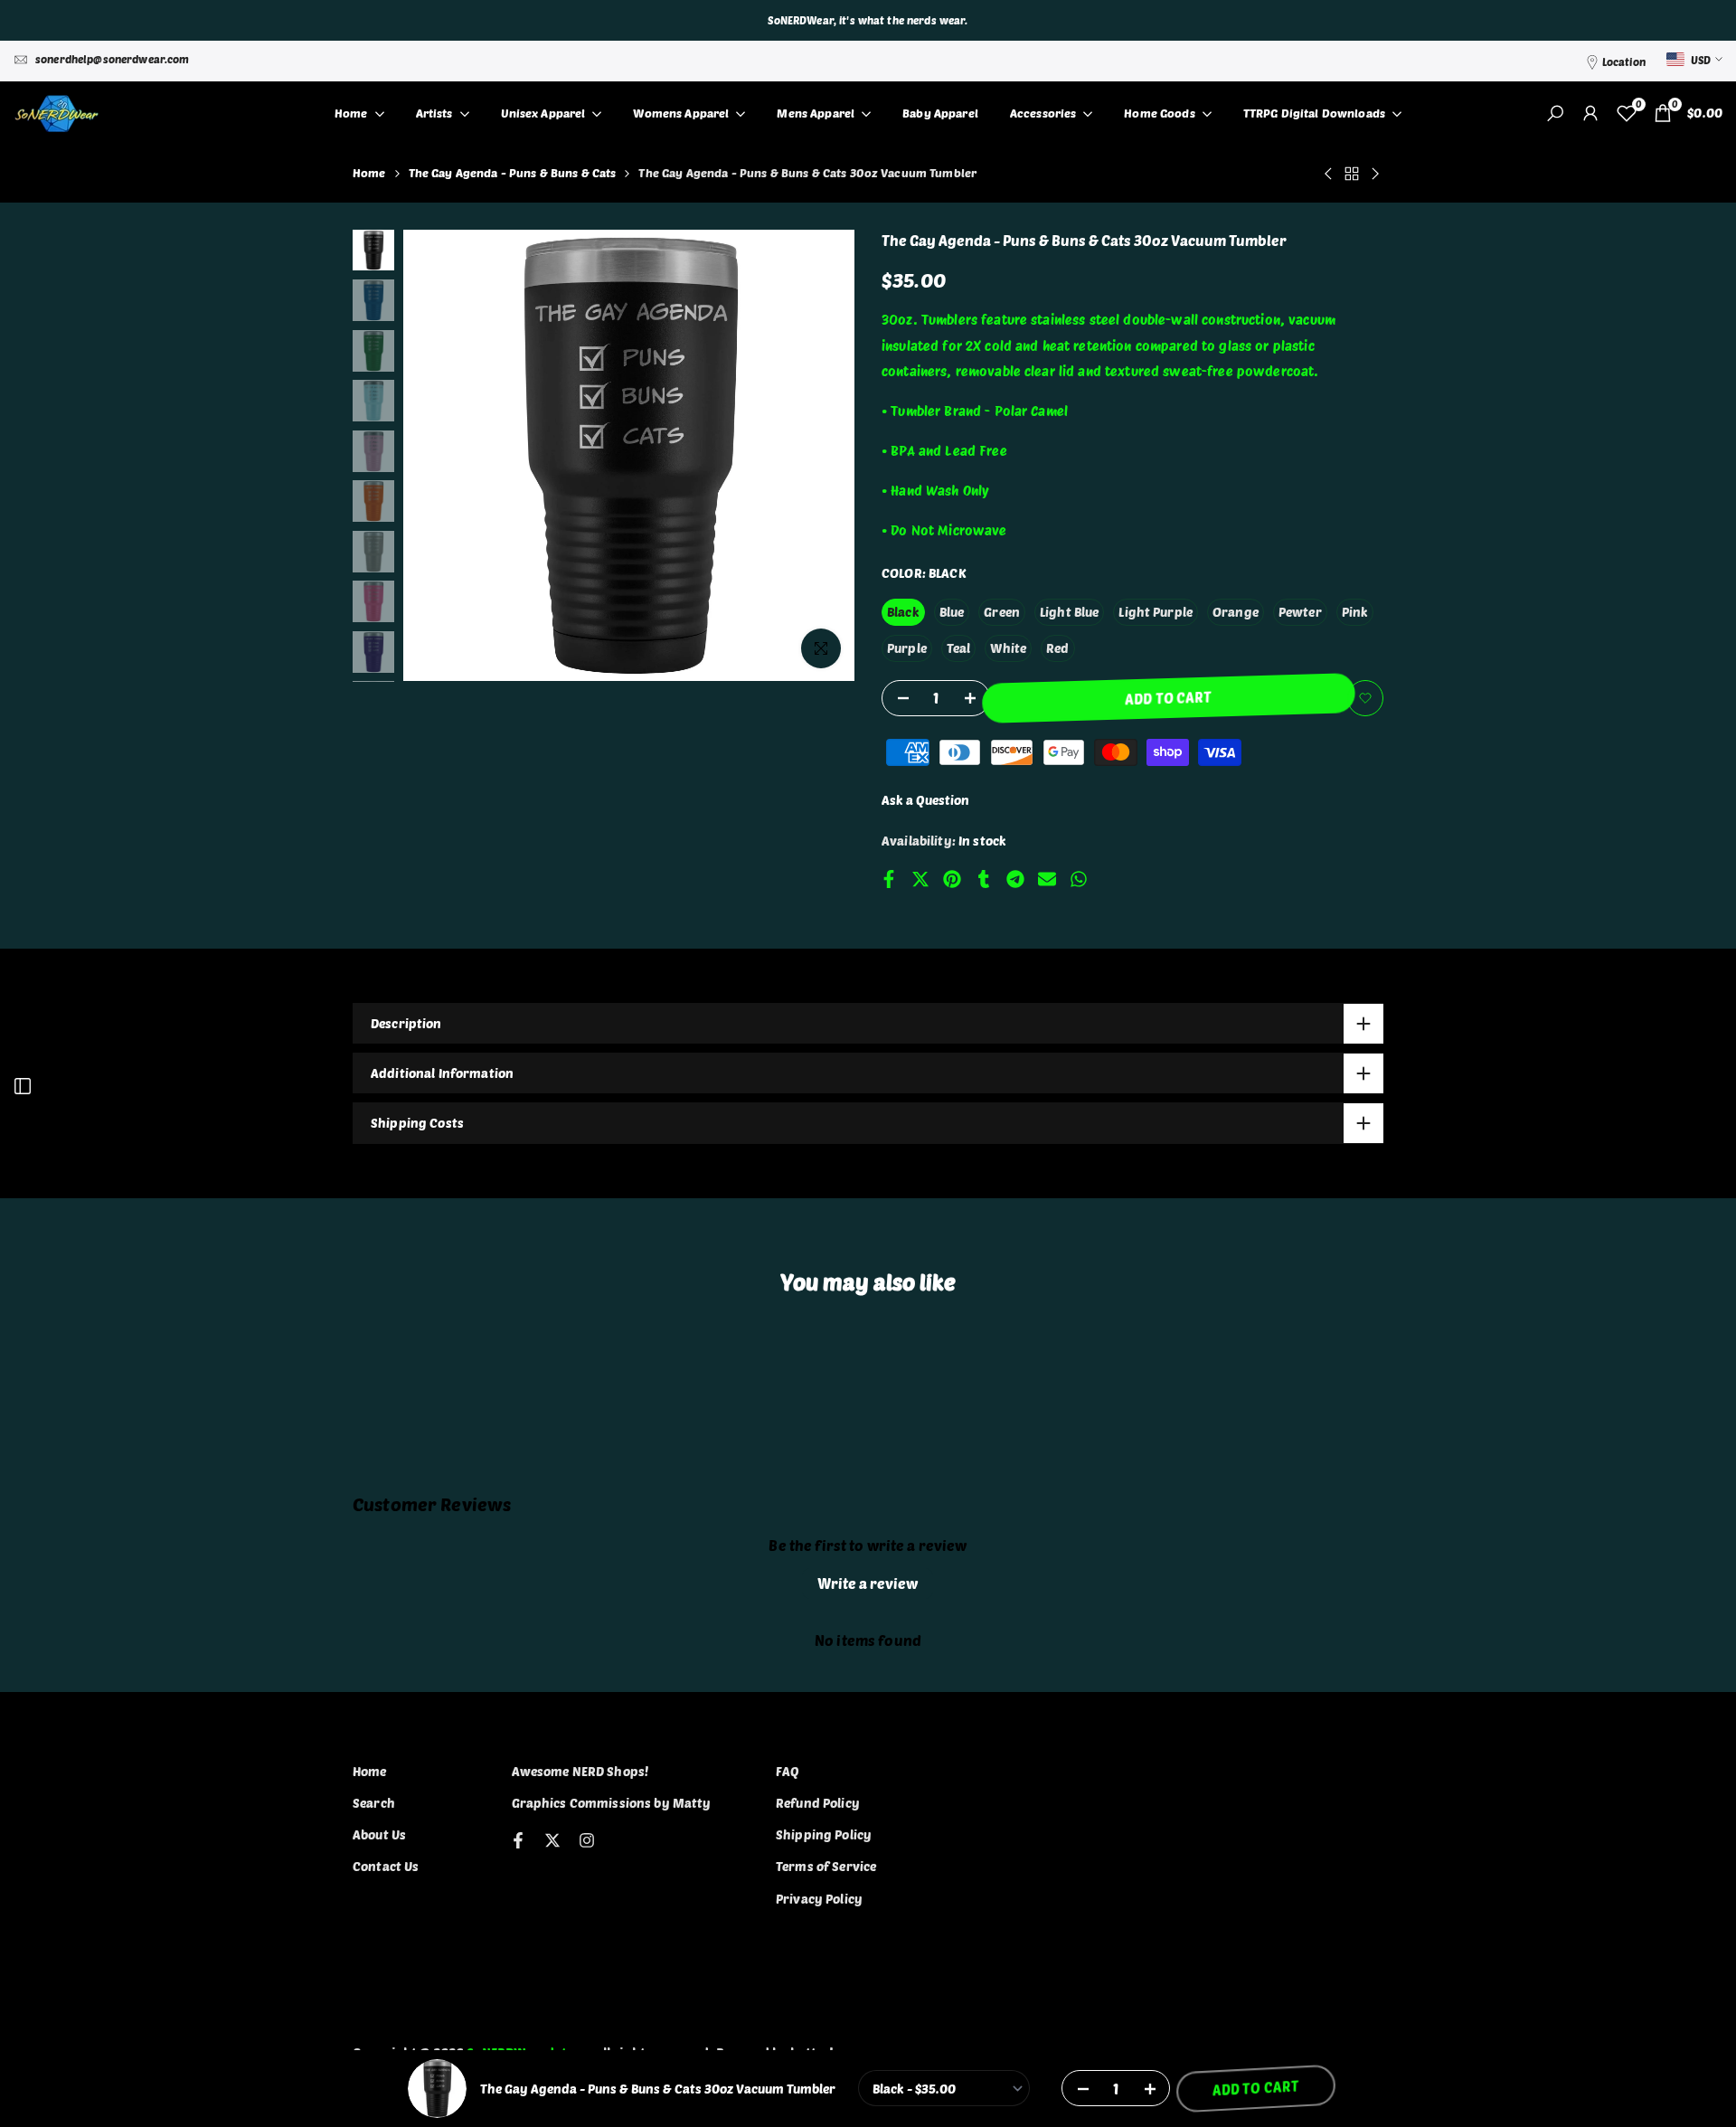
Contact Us (386, 1866)
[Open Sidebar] (23, 1086)
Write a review (868, 1583)
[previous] (439, 456)
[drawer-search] (1555, 113)
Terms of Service (826, 1866)
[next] (818, 456)
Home (369, 173)
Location (1624, 61)
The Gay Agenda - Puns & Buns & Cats (513, 173)
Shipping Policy (824, 1834)
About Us (379, 1834)
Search (374, 1803)
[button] (1365, 698)
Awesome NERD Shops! (580, 1771)
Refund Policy (818, 1803)
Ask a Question (925, 800)
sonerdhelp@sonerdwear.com (113, 59)
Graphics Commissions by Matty (612, 1803)
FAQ (788, 1771)
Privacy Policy (819, 1899)
